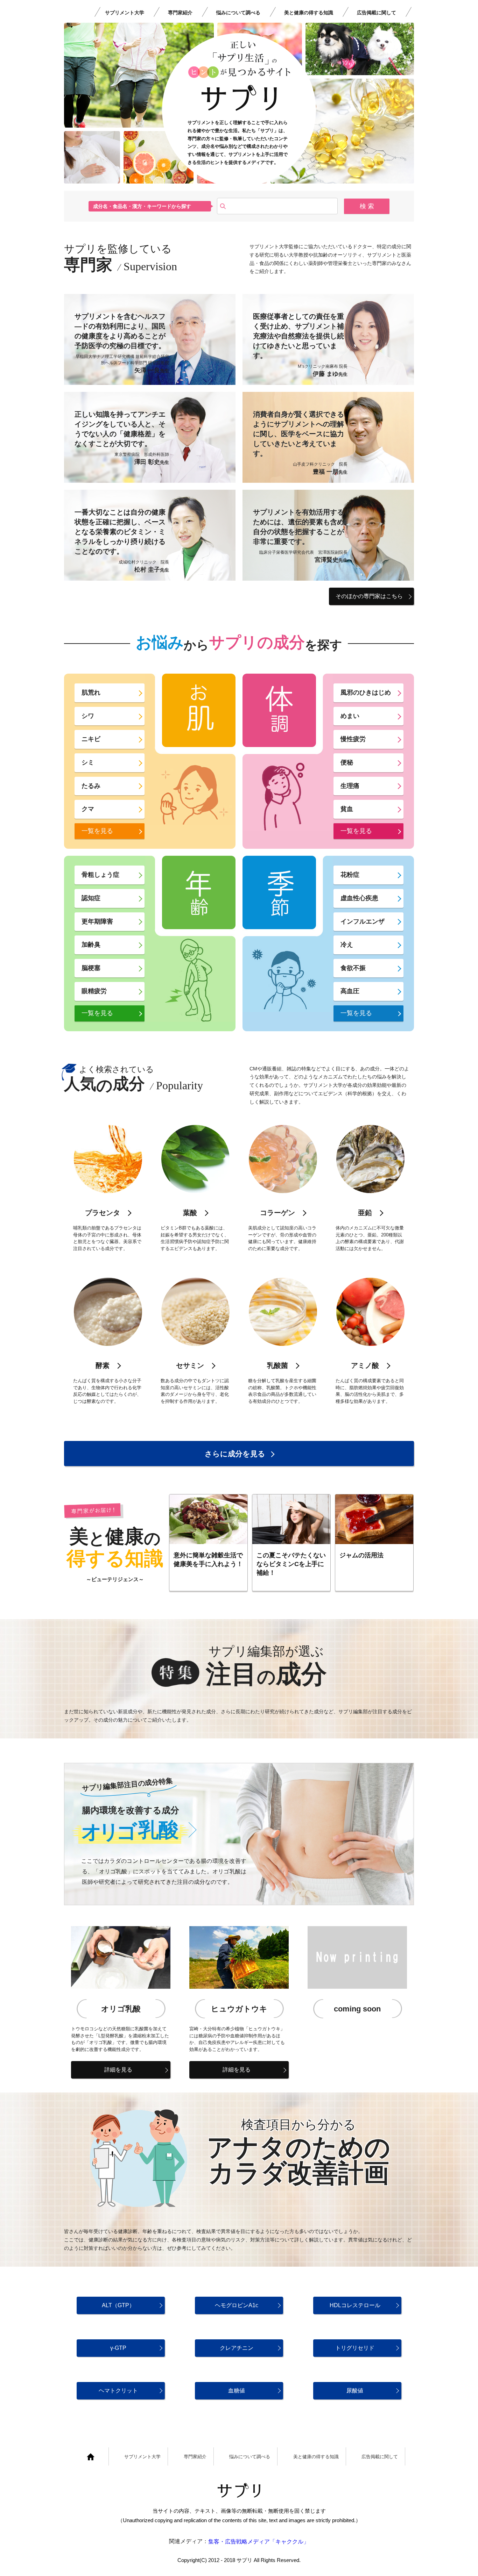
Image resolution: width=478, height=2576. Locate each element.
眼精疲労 (94, 991)
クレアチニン (237, 2348)
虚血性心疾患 (359, 898)
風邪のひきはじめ (366, 693)
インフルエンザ (363, 921)
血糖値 (237, 2391)
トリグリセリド (355, 2348)
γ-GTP (118, 2348)
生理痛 (350, 786)
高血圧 (350, 991)
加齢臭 (91, 945)
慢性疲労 (353, 739)
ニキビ (91, 739)
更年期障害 (97, 921)
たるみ (91, 786)
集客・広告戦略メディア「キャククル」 (259, 2542)
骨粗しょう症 (100, 875)
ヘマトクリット (118, 2391)
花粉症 (350, 875)
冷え (347, 945)
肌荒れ (91, 693)
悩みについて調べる (238, 13)
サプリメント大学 (125, 13)
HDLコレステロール (355, 2305)
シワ (88, 716)
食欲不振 (353, 968)
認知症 (91, 898)
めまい (350, 716)
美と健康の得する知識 (309, 13)
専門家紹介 (180, 13)
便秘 (347, 762)
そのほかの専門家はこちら (369, 596)
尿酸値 (355, 2391)
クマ (88, 809)
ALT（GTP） (118, 2305)
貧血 (347, 809)
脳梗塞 (91, 968)
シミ (88, 762)
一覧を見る (97, 831)
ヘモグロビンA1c (237, 2305)
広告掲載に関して (377, 13)
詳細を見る (118, 2070)
